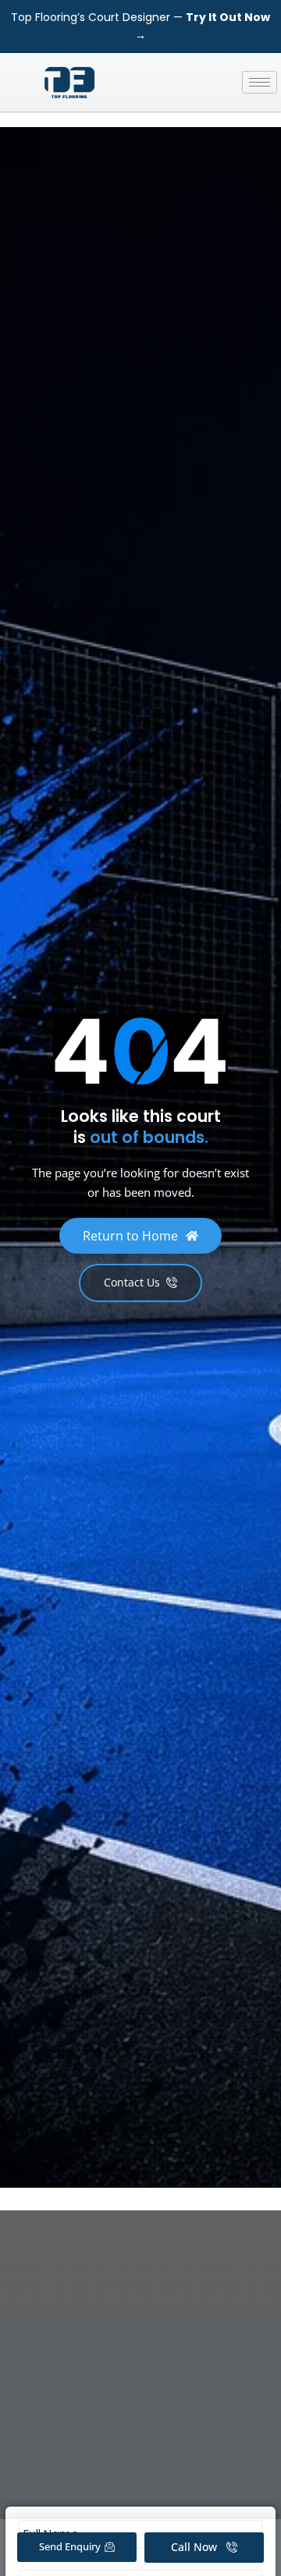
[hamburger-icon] (260, 82)
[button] (140, 1236)
